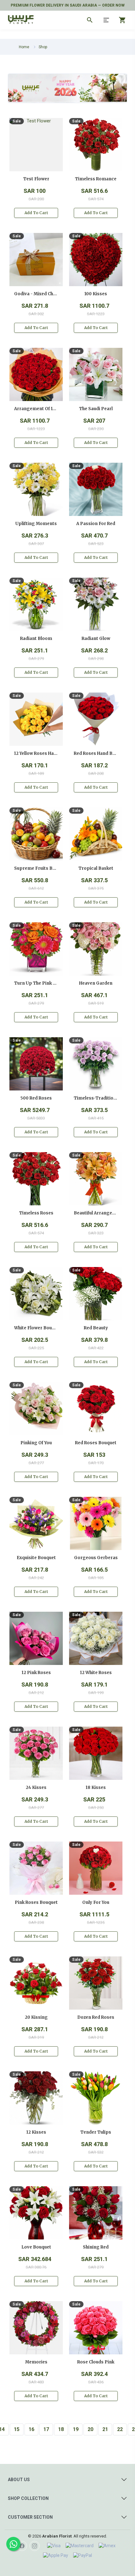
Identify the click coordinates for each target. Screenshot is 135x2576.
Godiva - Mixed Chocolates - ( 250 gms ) (36, 294)
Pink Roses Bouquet (36, 1902)
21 (105, 2429)
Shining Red (96, 2247)
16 (31, 2429)
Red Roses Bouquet (96, 1443)
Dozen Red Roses (96, 2017)
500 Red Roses (36, 1098)
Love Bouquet (36, 2247)
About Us (19, 2480)
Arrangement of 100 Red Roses (36, 409)
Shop (43, 47)
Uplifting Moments (36, 524)
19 (76, 2429)
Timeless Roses (36, 1213)
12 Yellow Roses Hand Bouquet (36, 753)
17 (46, 2429)
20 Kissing (36, 2017)
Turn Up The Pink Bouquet (36, 983)
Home (24, 47)
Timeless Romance (96, 179)
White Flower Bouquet (36, 1328)
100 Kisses (96, 294)
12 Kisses (36, 2132)
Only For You (96, 1902)
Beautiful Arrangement (96, 1213)
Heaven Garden (96, 983)
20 (90, 2429)
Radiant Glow (96, 639)
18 (61, 2429)
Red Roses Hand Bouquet (96, 753)
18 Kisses (96, 1788)
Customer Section (30, 2517)
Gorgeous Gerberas (96, 1558)
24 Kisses (36, 1788)
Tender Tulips (96, 2132)
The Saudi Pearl (96, 409)
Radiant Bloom (36, 639)
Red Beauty (96, 1328)
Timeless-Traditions (96, 1098)
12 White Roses (96, 1673)
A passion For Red (96, 524)
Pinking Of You (36, 1443)
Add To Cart (36, 213)
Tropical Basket (96, 868)
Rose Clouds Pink (96, 2362)
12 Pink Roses (36, 1673)
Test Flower (36, 179)
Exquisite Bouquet (36, 1558)
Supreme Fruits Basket (36, 868)
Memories (36, 2362)
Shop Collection (28, 2498)
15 (17, 2429)
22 (120, 2429)
